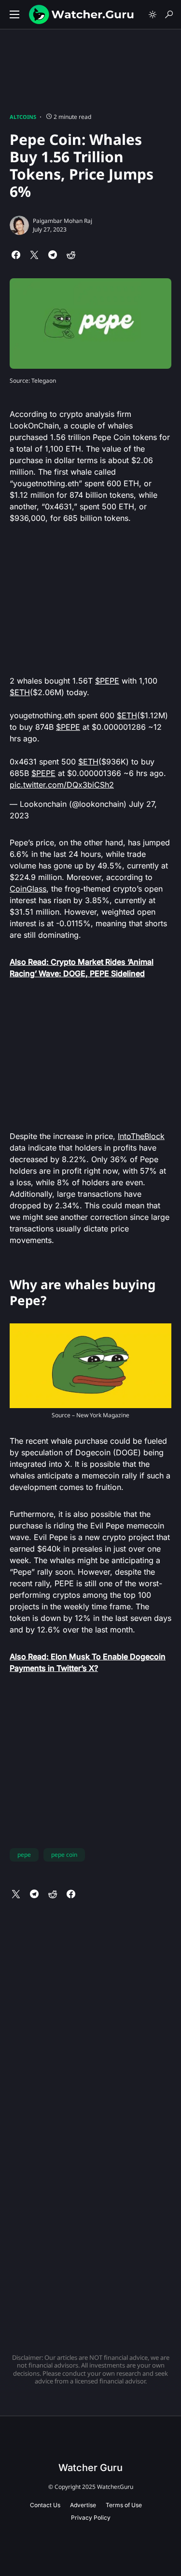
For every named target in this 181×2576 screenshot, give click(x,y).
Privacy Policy (91, 2518)
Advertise (83, 2505)
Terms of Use (124, 2505)
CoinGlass (28, 889)
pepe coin (64, 1855)
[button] (14, 14)
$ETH (20, 692)
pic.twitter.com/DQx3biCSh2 (62, 785)
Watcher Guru (90, 2468)
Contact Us (45, 2505)
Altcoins (23, 117)
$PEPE (107, 681)
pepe (24, 1855)
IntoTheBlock (141, 1136)
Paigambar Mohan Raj (63, 221)
